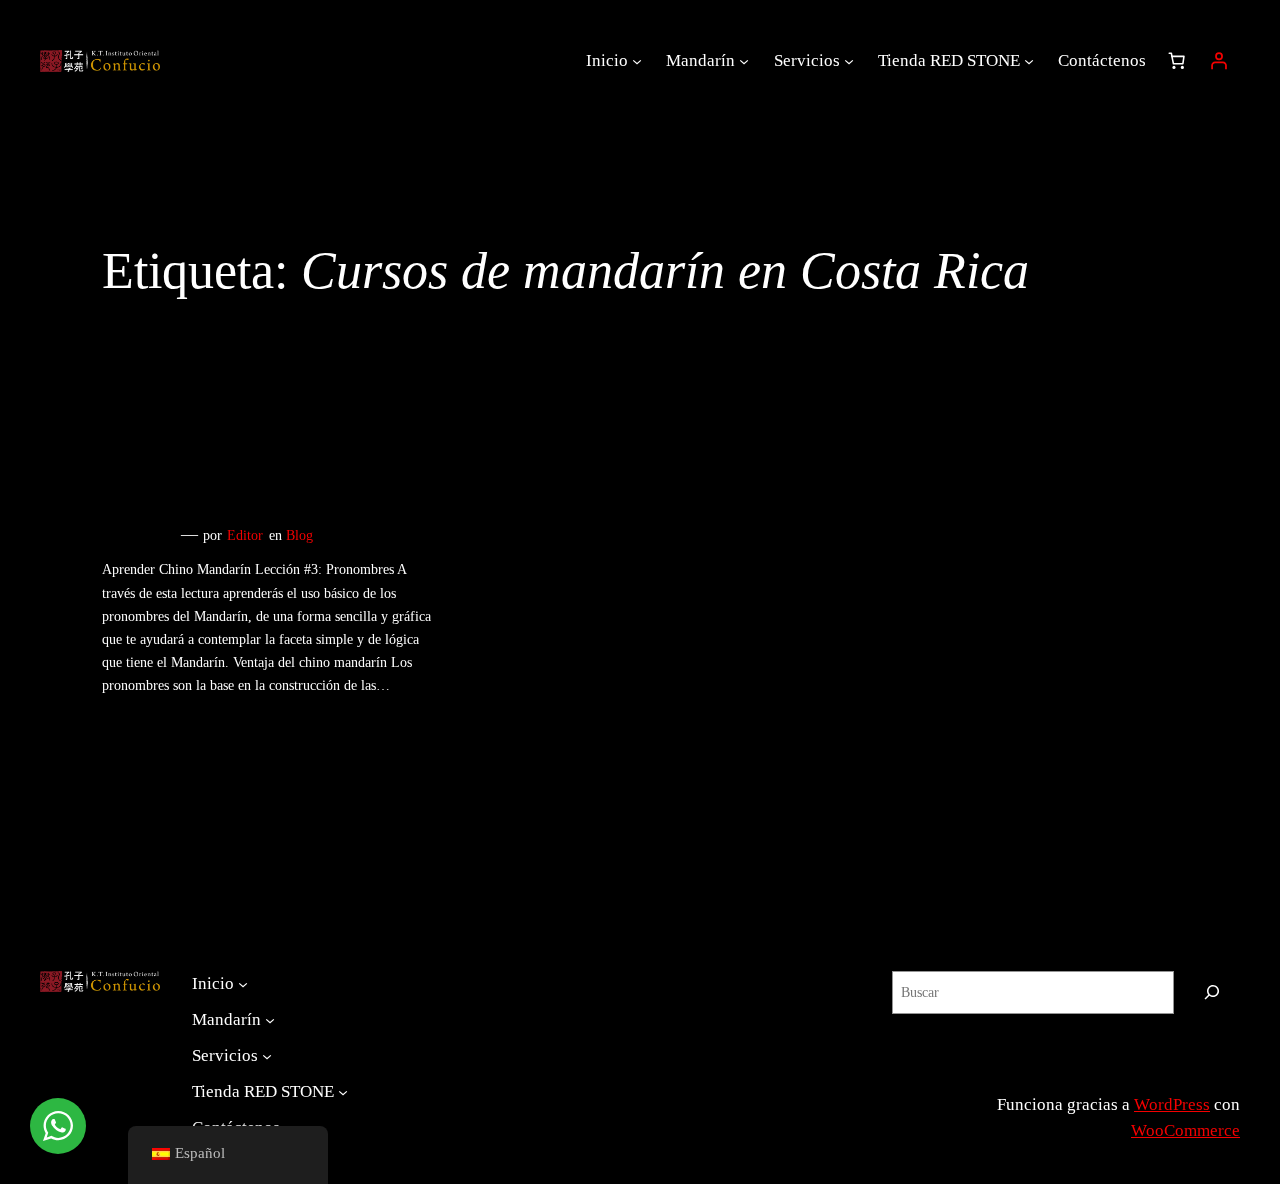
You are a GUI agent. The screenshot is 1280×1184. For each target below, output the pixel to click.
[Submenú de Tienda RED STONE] (1029, 61)
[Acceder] (1219, 61)
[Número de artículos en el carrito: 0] (1177, 61)
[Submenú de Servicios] (849, 61)
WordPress (1172, 1104)
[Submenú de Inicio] (637, 61)
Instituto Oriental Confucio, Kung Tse (1085, 1080)
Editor (245, 535)
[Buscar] (1212, 992)
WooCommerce (1185, 1130)
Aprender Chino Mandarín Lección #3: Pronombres (261, 476)
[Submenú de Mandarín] (744, 61)
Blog (299, 535)
